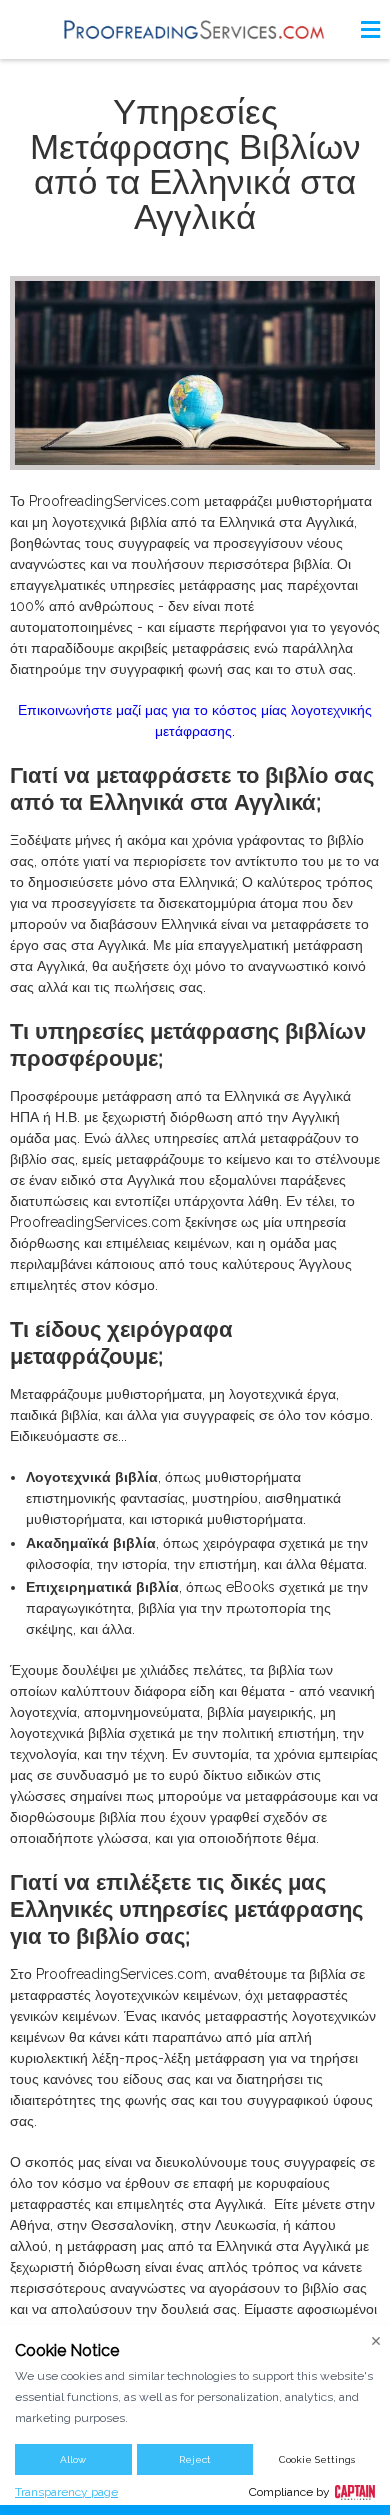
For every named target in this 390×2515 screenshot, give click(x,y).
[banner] (195, 29)
